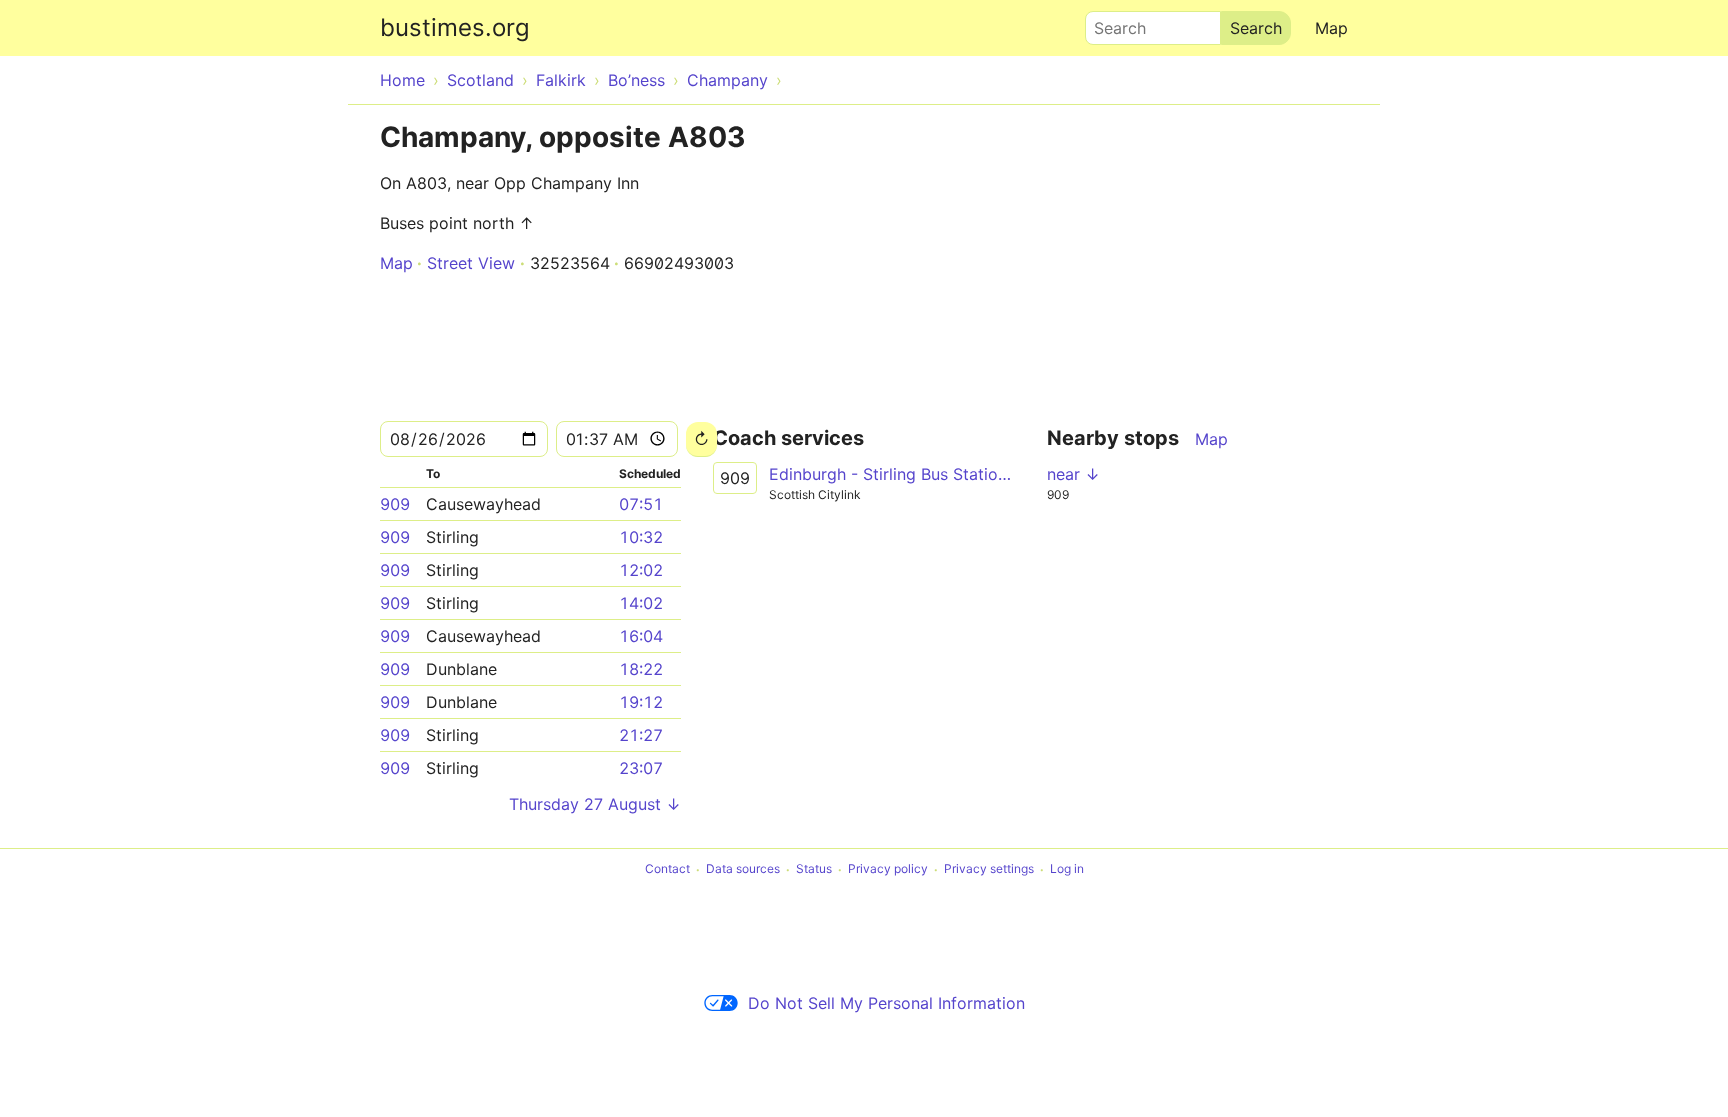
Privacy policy (888, 869)
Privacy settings (989, 869)
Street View (471, 263)
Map (1331, 28)
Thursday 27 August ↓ (595, 804)
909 (395, 504)
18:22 (641, 669)
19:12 (641, 702)
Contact (667, 869)
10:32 (641, 537)
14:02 (641, 603)
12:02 (641, 570)
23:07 (641, 768)
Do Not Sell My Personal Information (886, 1003)
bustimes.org (455, 27)
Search (1111, 23)
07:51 (641, 504)
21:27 (641, 735)
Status (814, 869)
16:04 (641, 636)
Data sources (743, 869)
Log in (1067, 869)
